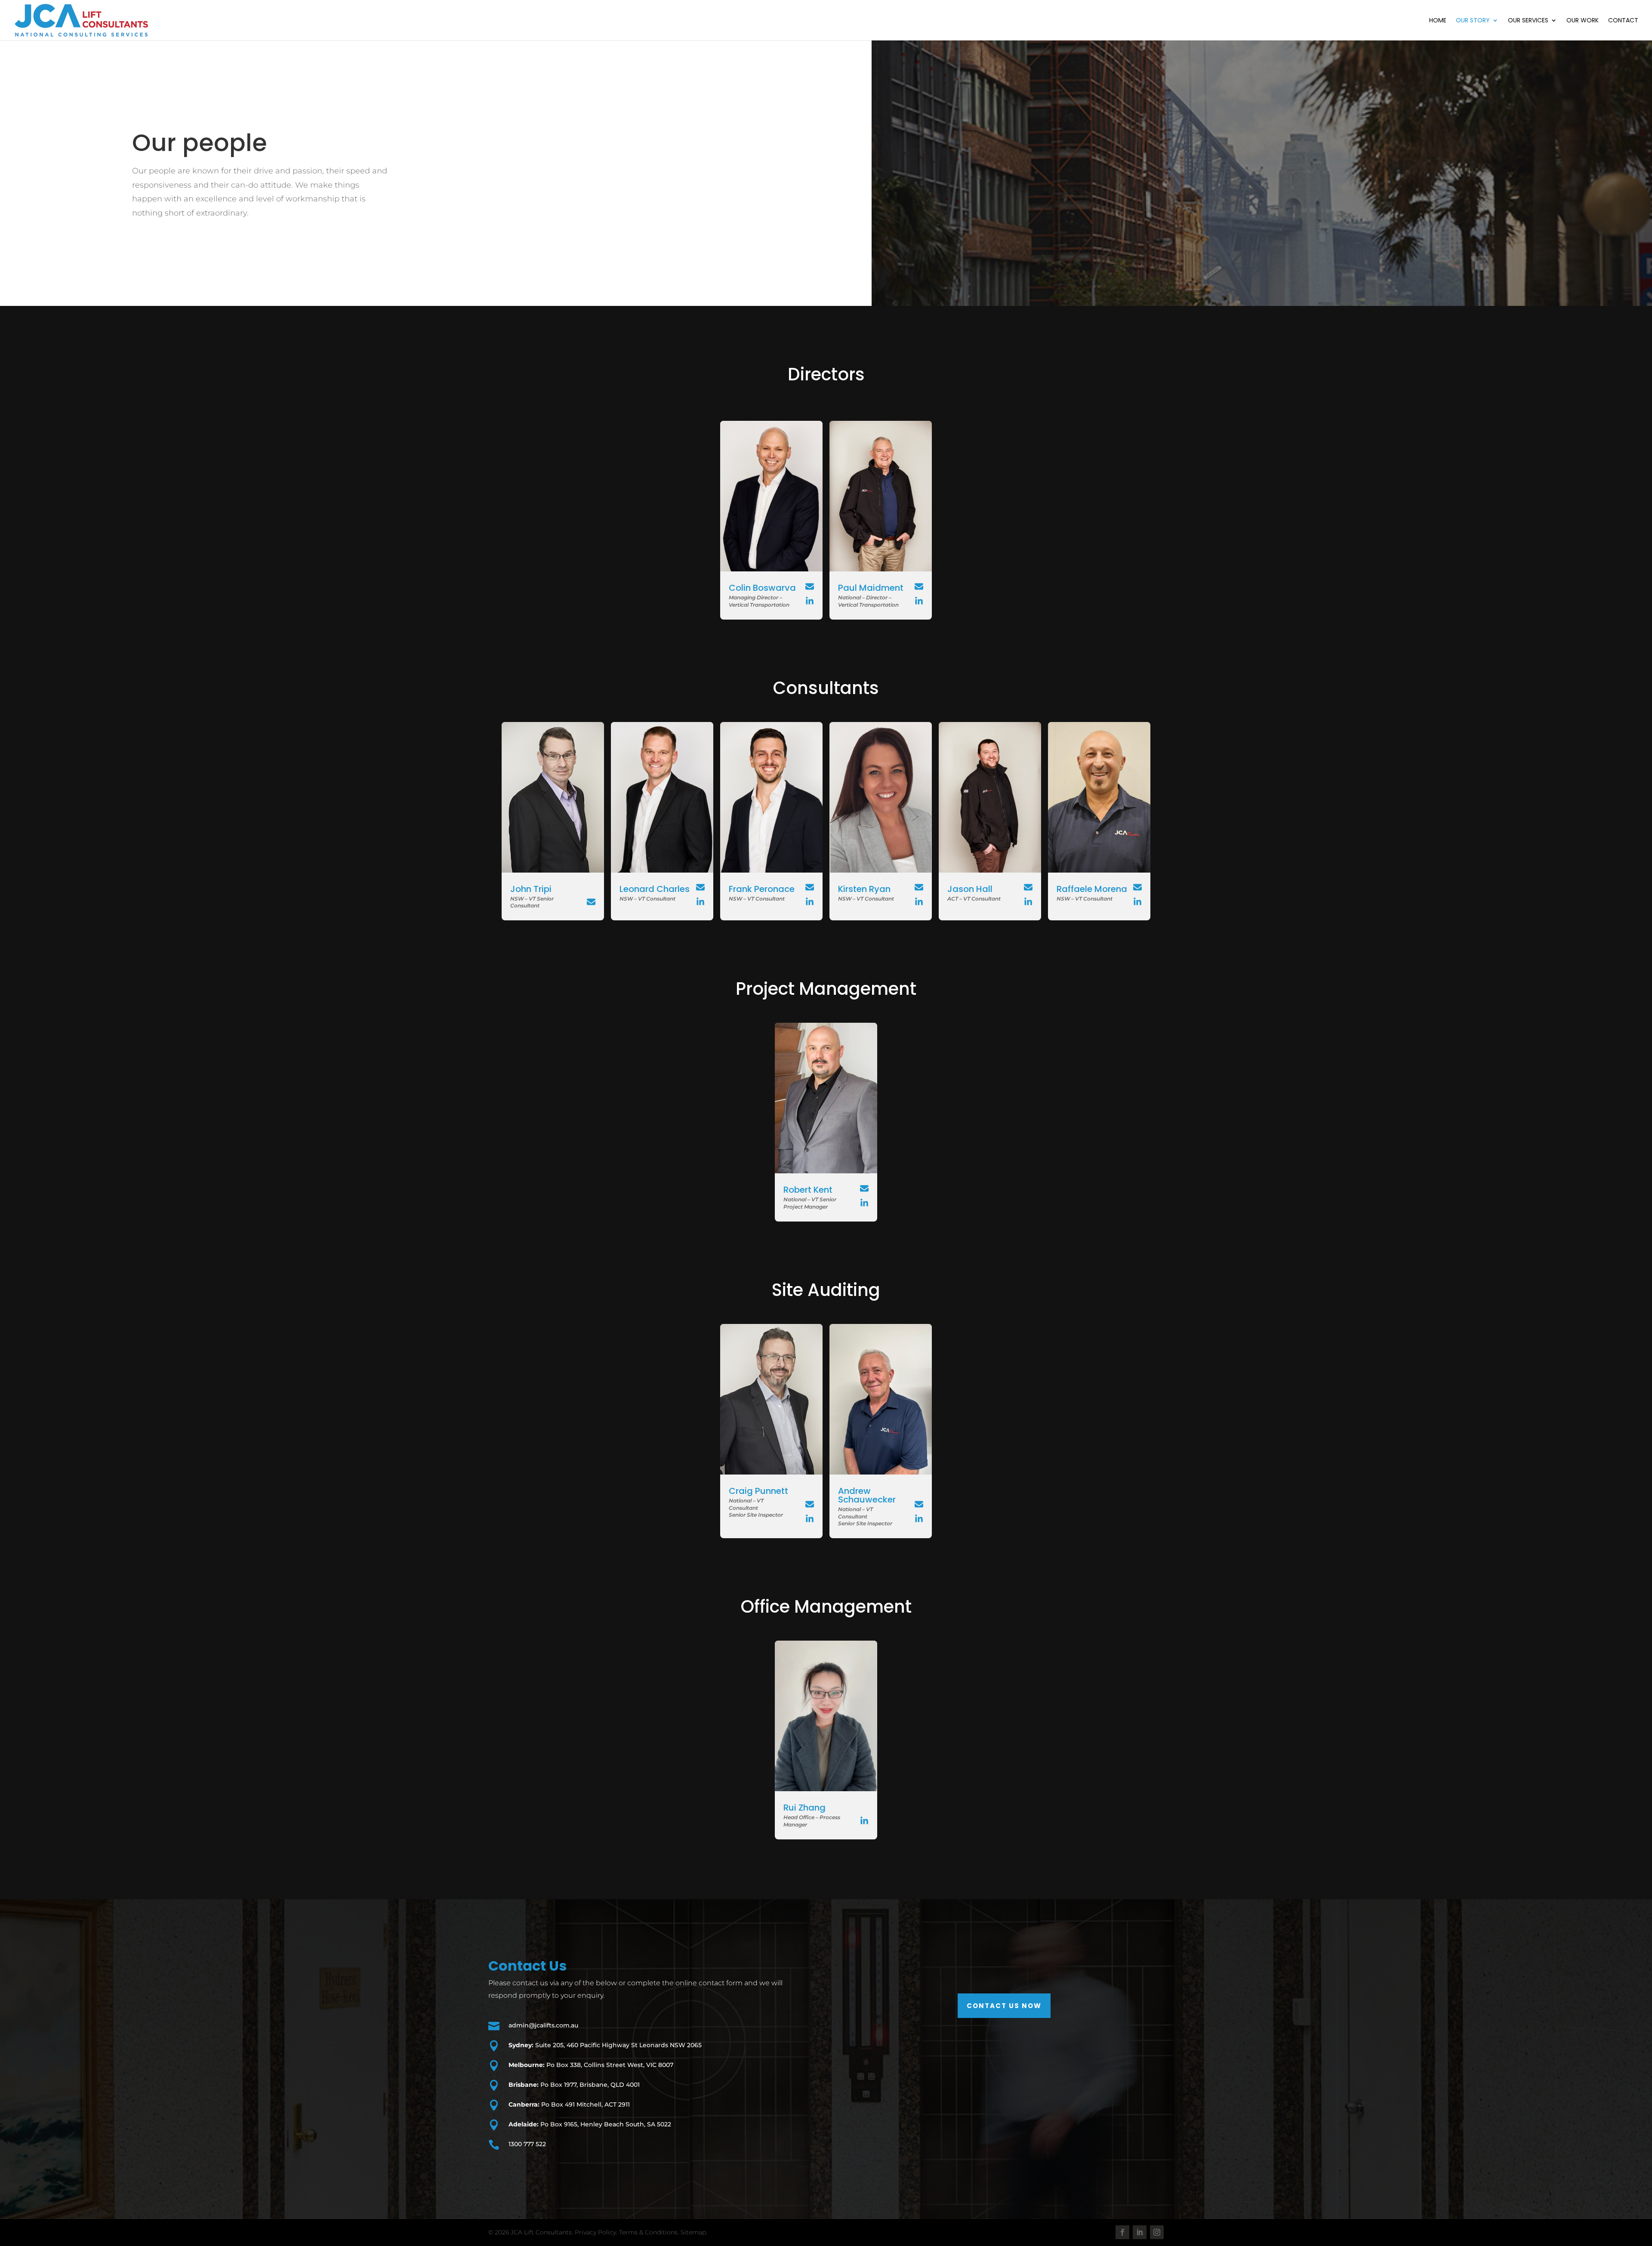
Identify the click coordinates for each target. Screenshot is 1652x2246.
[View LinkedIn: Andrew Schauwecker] (919, 1519)
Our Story (1473, 21)
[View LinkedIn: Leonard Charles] (700, 902)
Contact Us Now (1004, 2006)
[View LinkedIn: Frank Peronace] (810, 902)
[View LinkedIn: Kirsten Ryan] (919, 902)
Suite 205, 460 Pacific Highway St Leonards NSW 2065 (605, 2045)
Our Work (1583, 21)
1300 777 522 (527, 2144)
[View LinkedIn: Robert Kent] (864, 1203)
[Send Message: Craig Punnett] (810, 1504)
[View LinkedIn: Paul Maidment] (919, 601)
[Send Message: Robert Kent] (864, 1188)
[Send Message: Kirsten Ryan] (919, 887)
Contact (1623, 21)
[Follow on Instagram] (1157, 2232)
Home (1438, 21)
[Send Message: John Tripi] (591, 902)
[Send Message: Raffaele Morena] (1137, 887)
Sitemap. (694, 2232)
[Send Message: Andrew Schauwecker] (919, 1504)
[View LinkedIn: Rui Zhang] (864, 1821)
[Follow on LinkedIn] (1140, 2232)
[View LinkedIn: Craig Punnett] (810, 1519)
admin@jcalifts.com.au (543, 2025)
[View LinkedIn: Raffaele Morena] (1137, 902)
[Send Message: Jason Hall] (1028, 887)
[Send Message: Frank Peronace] (810, 887)
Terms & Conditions (648, 2232)
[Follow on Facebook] (1122, 2232)
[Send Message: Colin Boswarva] (810, 586)
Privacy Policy (595, 2232)
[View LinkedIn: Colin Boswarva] (810, 601)
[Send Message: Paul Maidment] (919, 586)
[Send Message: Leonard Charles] (700, 887)
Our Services (1528, 21)
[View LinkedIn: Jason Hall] (1028, 902)
